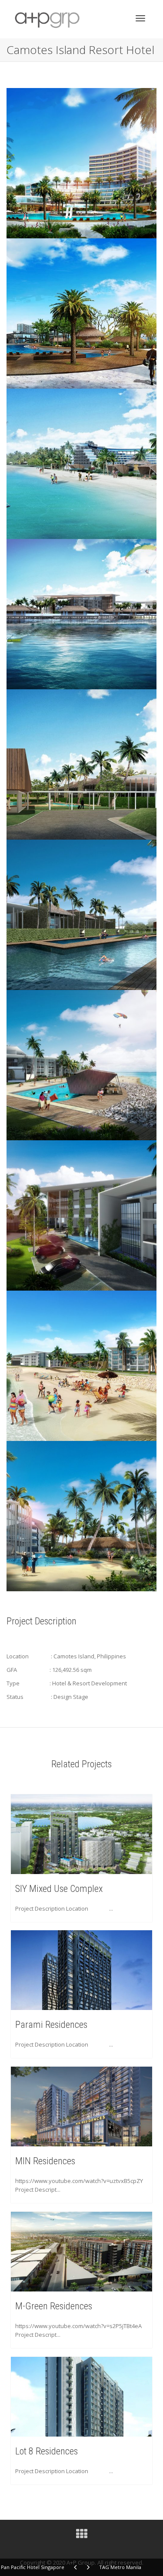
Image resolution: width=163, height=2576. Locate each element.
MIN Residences (45, 2161)
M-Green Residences (54, 2306)
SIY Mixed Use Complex (59, 1889)
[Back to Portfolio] (82, 2536)
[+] (81, 1834)
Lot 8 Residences (47, 2451)
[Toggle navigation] (140, 18)
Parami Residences (51, 2025)
